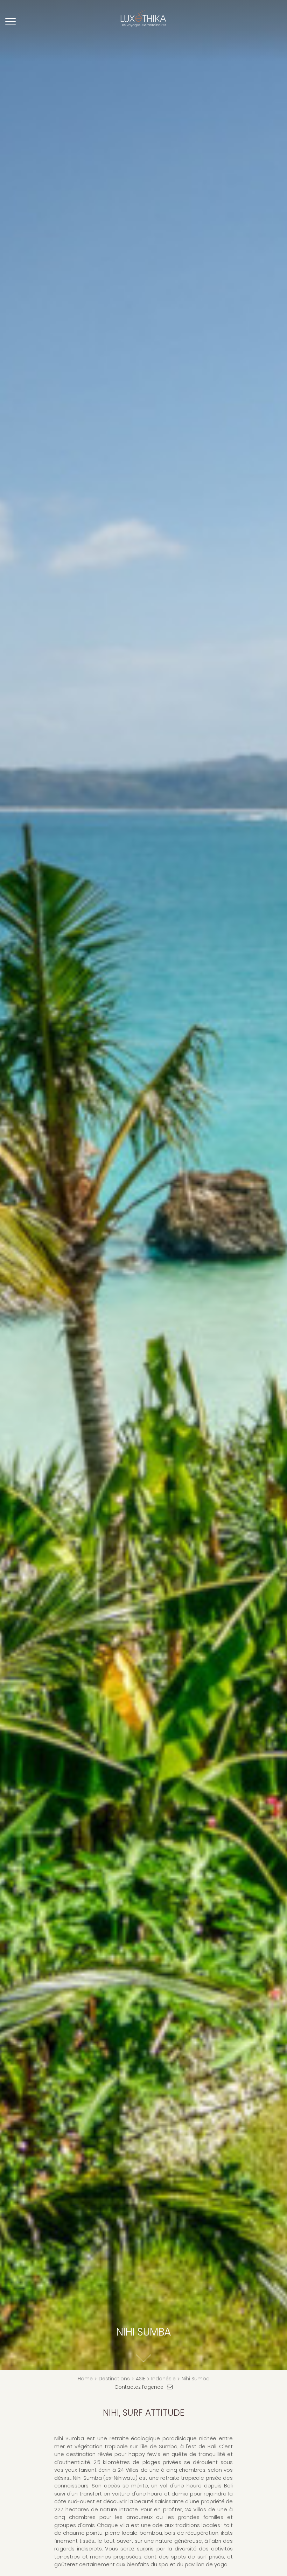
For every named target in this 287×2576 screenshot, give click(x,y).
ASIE (141, 2379)
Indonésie (163, 2379)
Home (85, 2379)
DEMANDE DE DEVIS (258, 24)
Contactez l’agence (139, 2387)
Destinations (114, 2379)
